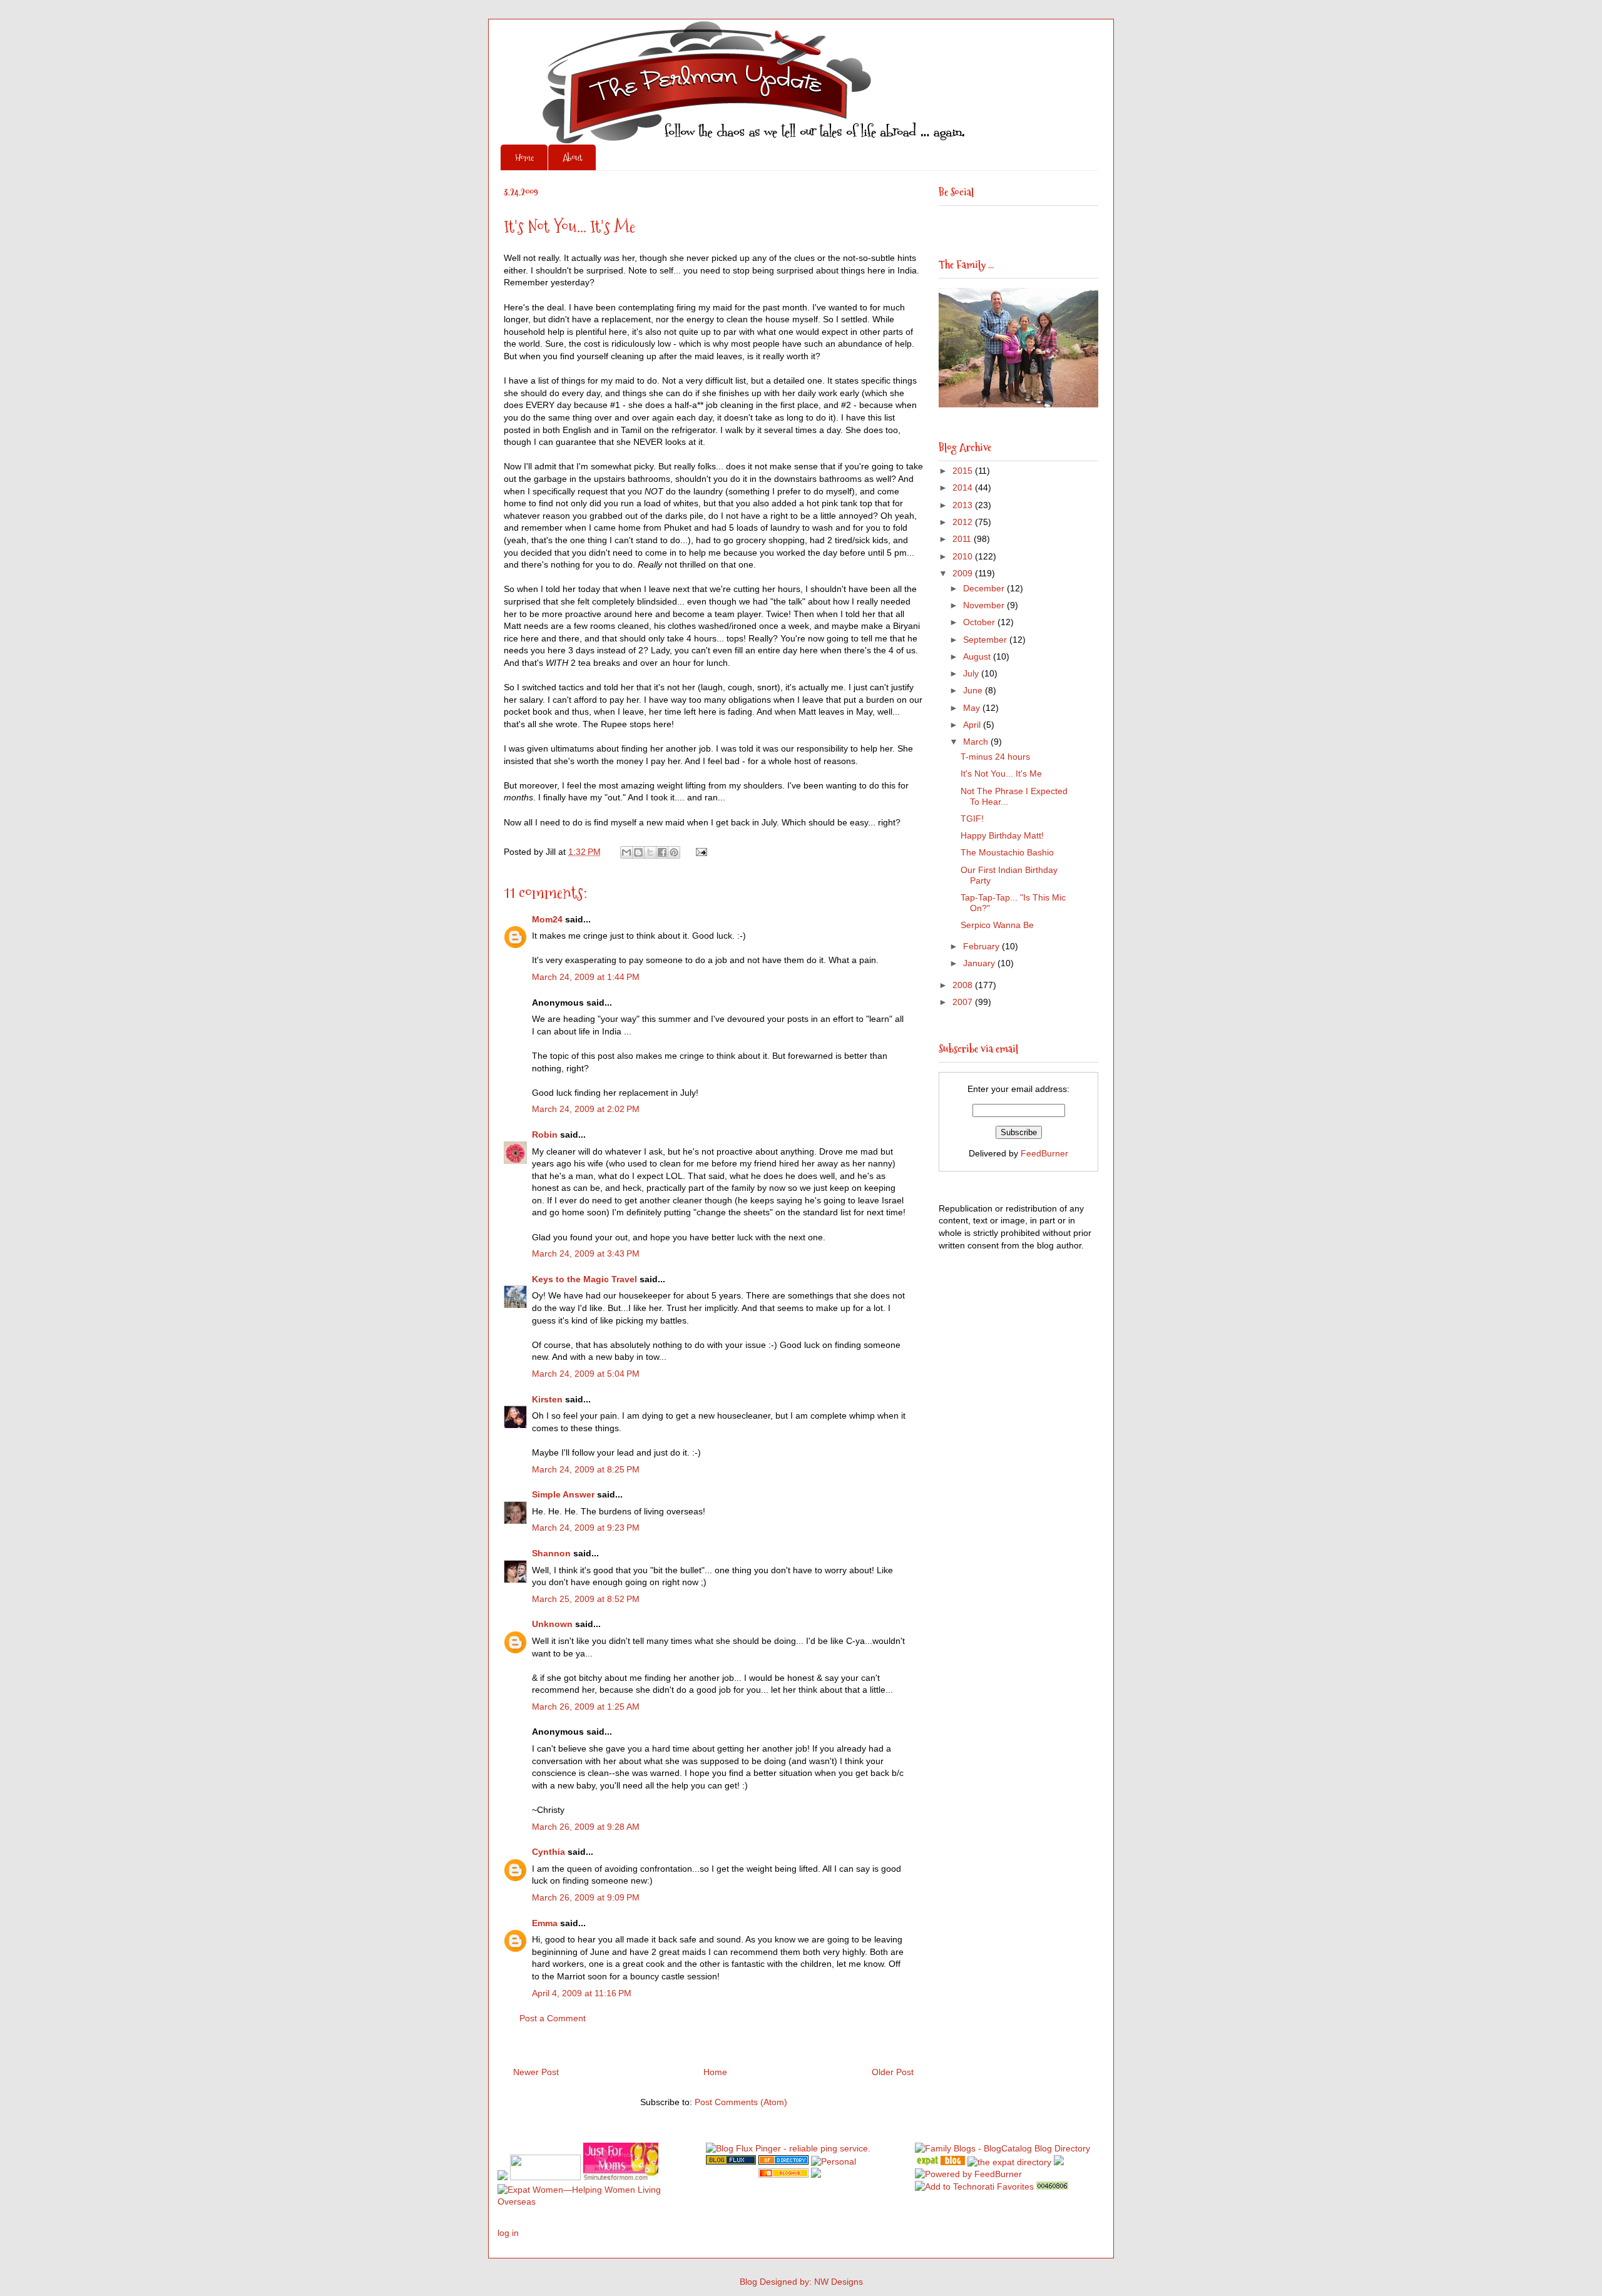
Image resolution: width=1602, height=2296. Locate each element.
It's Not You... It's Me (1001, 773)
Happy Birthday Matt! (1002, 835)
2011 (963, 539)
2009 (964, 573)
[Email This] (626, 852)
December (985, 588)
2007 (964, 1002)
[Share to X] (650, 852)
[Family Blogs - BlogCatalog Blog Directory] (1003, 2148)
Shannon (551, 1553)
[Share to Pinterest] (674, 852)
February (982, 946)
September (986, 640)
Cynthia (548, 1852)
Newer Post (536, 2072)
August (978, 656)
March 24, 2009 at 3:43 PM (586, 1253)
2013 (964, 505)
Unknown (552, 1624)
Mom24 (547, 919)
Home (524, 157)
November (985, 605)
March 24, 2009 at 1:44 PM (586, 977)
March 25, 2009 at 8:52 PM (586, 1599)
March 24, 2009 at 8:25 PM (586, 1469)
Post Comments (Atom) (741, 2102)
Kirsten (547, 1399)
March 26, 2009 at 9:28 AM (586, 1827)
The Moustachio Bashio (1007, 852)
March (977, 742)
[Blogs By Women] (1059, 2162)
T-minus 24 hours (995, 757)
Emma (545, 1923)
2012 (964, 522)
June (974, 690)
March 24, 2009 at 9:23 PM (586, 1528)
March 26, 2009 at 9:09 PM (586, 1897)
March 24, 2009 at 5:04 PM (586, 1374)
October (980, 622)
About (572, 157)
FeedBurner (1044, 1153)
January (980, 963)
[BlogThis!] (638, 852)
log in (508, 2233)
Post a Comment (553, 2018)
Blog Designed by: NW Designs (801, 2282)
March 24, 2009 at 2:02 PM (586, 1109)
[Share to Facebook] (662, 852)
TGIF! (972, 819)
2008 (964, 985)
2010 (964, 556)
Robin (545, 1135)
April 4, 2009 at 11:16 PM (582, 1993)
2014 (964, 487)
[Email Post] (699, 852)
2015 (964, 471)
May (973, 708)
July (972, 673)
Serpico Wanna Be (997, 925)
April (973, 725)
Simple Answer (563, 1494)
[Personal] (834, 2161)
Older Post (893, 2072)
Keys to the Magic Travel (584, 1279)
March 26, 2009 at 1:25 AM (586, 1707)
